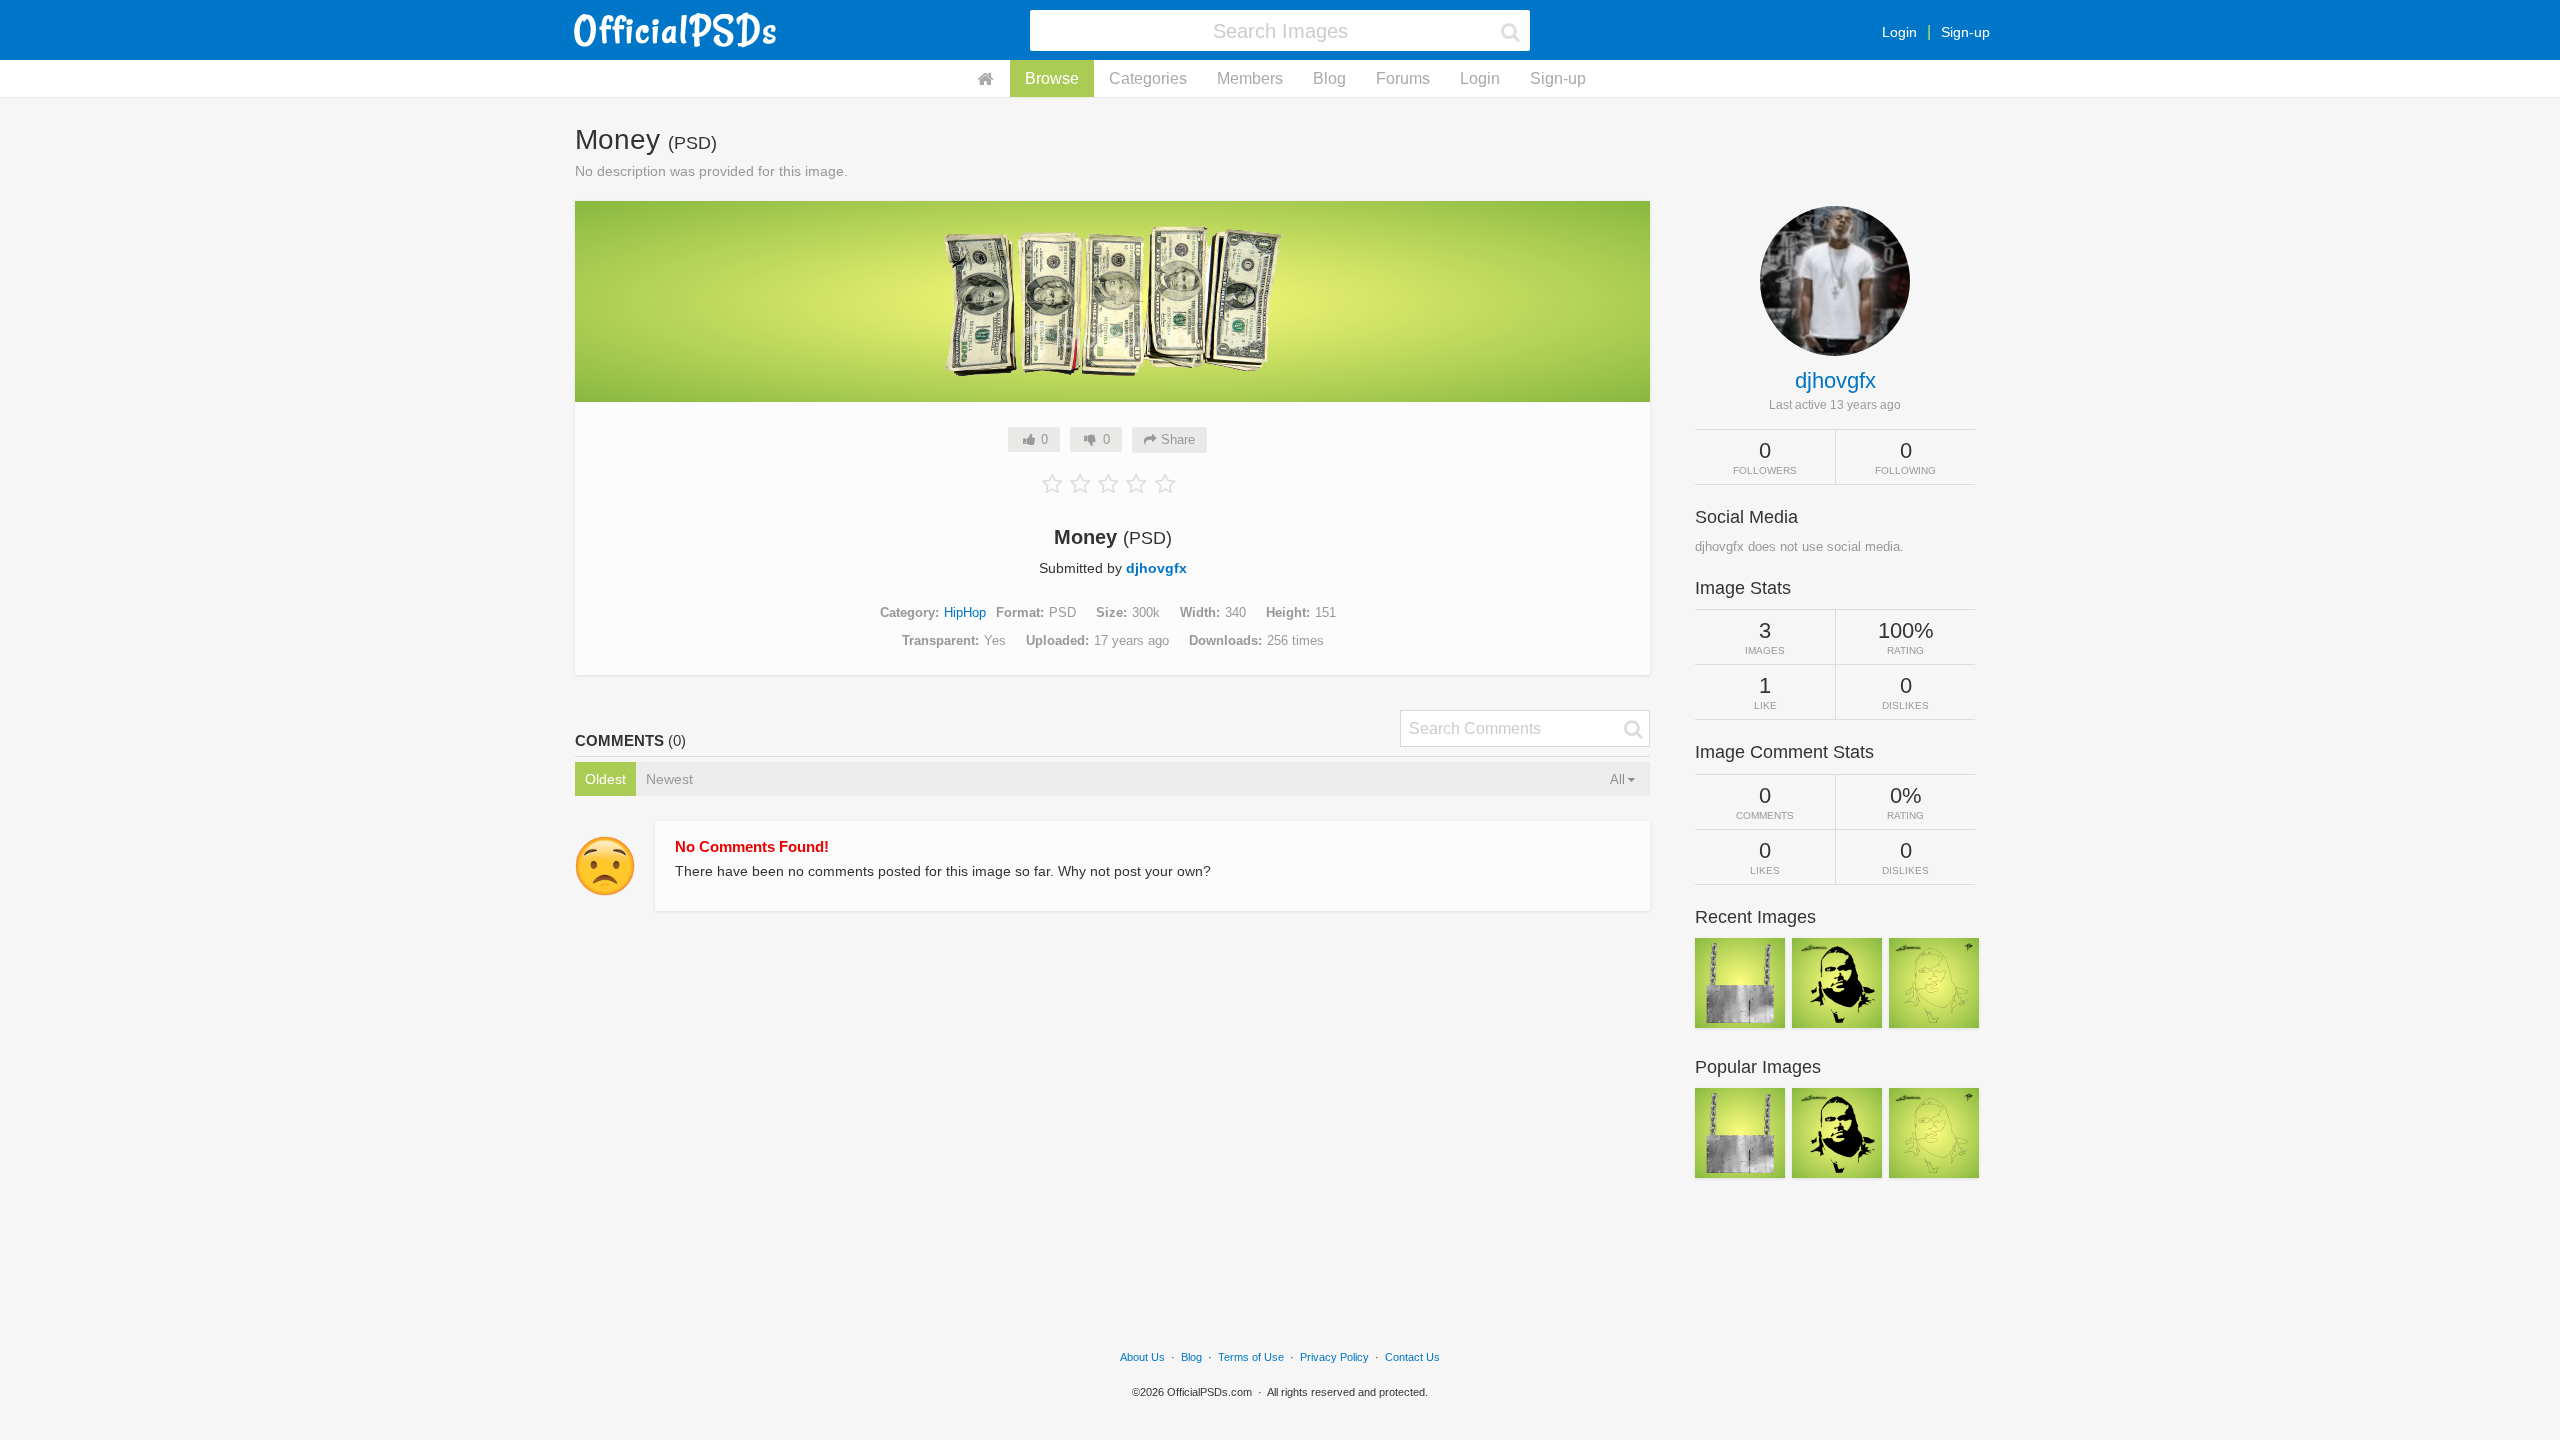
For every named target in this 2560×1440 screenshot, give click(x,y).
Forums (1403, 78)
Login (1899, 32)
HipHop (965, 612)
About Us (1142, 1357)
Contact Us (1412, 1357)
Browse (1052, 78)
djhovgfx (1156, 568)
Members (1250, 78)
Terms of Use (1251, 1357)
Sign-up (1965, 32)
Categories (1148, 78)
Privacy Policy (1334, 1357)
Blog (1329, 78)
